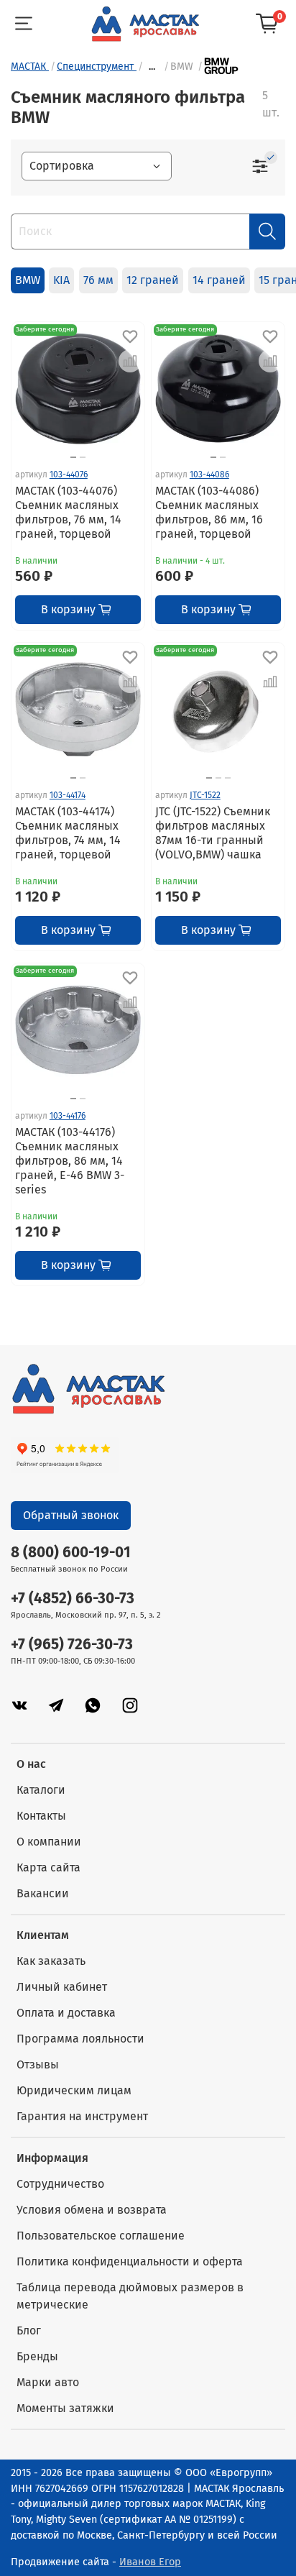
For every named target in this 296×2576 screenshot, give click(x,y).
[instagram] (130, 1706)
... (152, 67)
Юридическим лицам (74, 2090)
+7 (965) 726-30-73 (72, 1645)
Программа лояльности (80, 2039)
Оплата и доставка (66, 2013)
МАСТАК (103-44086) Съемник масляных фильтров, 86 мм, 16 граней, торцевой (209, 512)
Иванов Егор (150, 2562)
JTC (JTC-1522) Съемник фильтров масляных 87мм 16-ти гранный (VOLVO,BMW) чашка (213, 833)
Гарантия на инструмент (82, 2116)
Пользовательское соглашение (101, 2236)
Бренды (37, 2356)
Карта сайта (48, 1867)
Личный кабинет (62, 1987)
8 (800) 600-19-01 (71, 1553)
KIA (61, 280)
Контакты (41, 1816)
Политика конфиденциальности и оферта (130, 2261)
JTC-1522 (205, 795)
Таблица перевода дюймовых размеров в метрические (130, 2296)
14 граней (219, 280)
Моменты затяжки (65, 2408)
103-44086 (209, 475)
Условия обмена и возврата (92, 2210)
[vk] (19, 1706)
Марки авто (48, 2382)
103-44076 (69, 475)
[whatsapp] (93, 1706)
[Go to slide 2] (83, 457)
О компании (49, 1842)
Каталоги (41, 1790)
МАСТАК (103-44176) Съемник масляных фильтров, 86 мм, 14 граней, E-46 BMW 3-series (70, 1161)
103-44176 (68, 1116)
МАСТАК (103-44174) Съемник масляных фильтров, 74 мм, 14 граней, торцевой (68, 833)
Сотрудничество (60, 2184)
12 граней (153, 280)
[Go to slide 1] (73, 457)
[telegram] (56, 1706)
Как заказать (51, 1961)
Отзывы (38, 2064)
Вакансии (43, 1893)
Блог (29, 2330)
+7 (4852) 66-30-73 (73, 1599)
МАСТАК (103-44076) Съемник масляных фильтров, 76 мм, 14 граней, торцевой (68, 512)
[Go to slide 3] (228, 778)
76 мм (98, 280)
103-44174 (68, 795)
